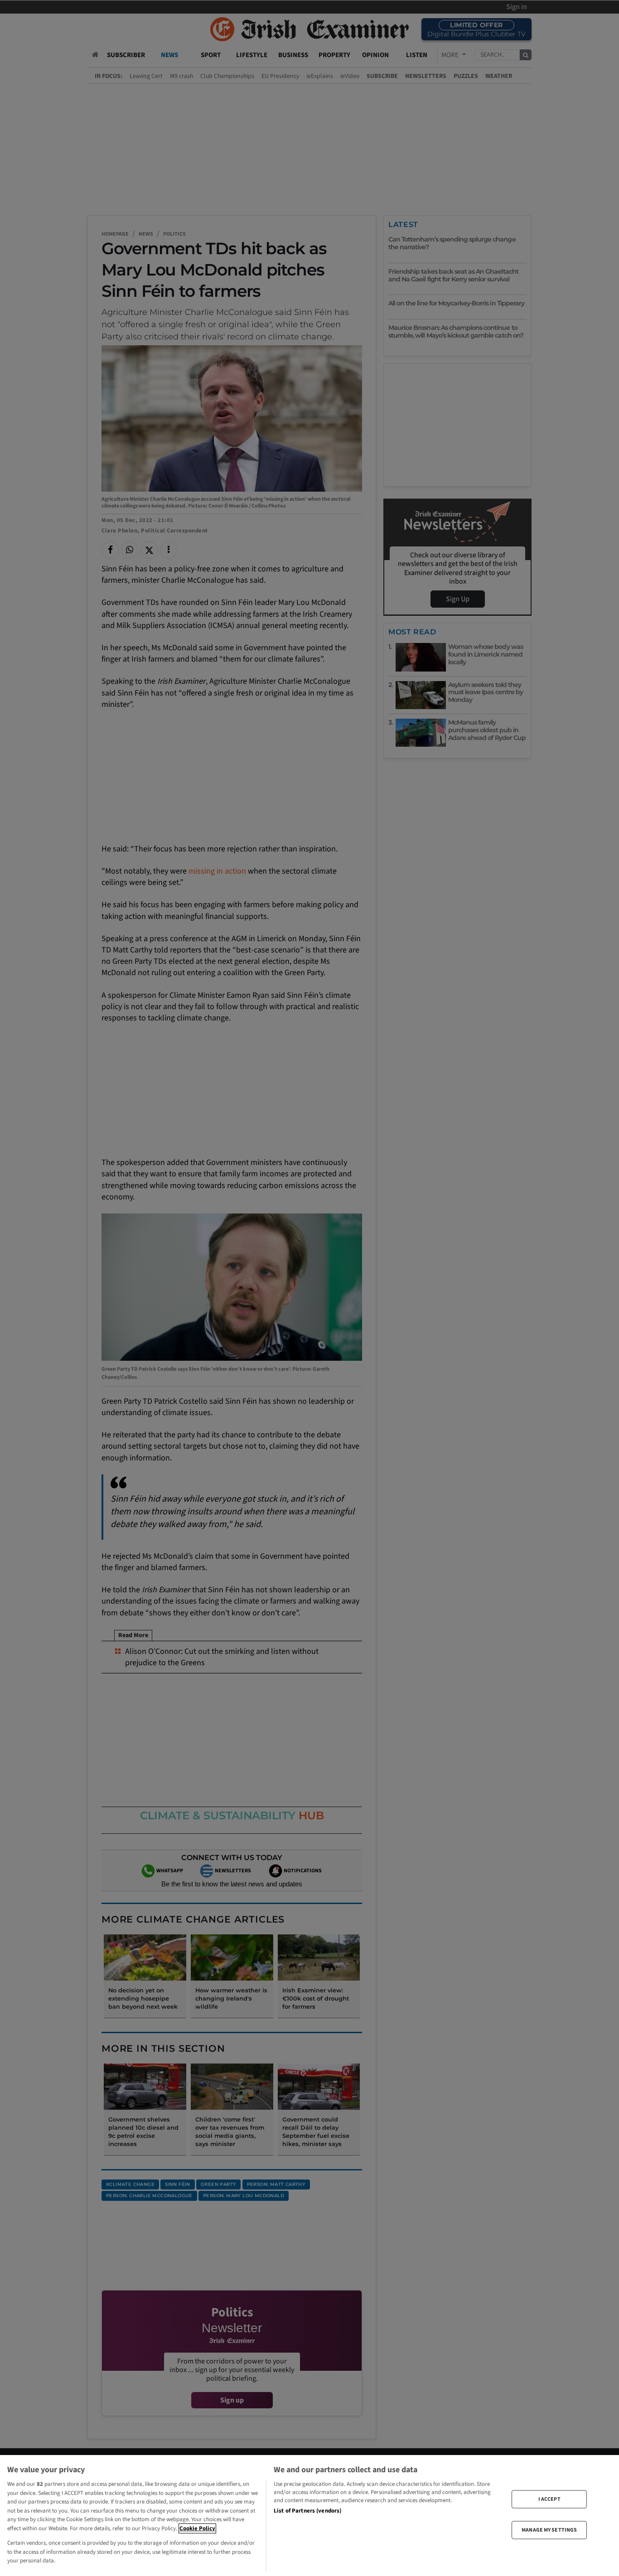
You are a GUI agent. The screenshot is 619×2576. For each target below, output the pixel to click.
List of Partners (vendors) (307, 2511)
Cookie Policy (197, 2528)
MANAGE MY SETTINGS (549, 2530)
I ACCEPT (549, 2499)
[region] (309, 2516)
